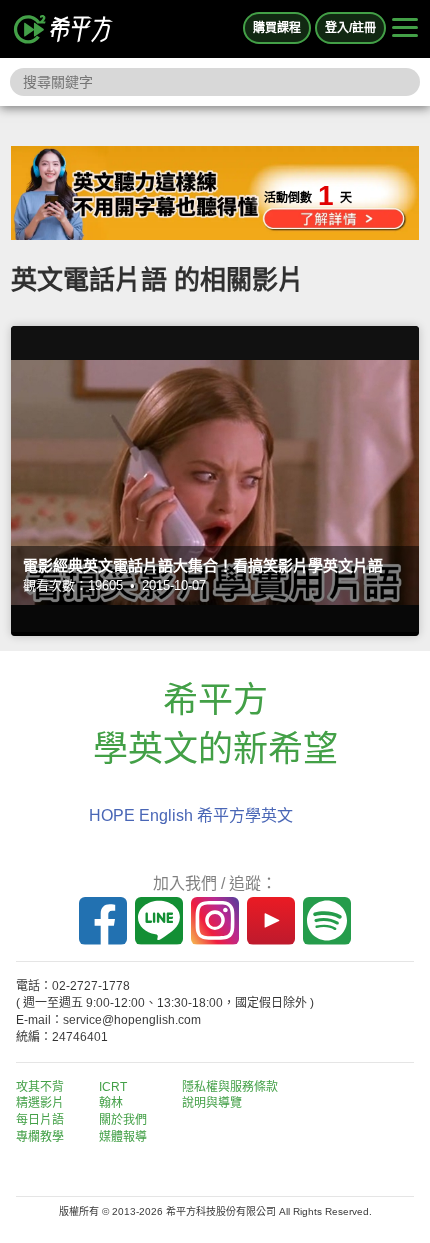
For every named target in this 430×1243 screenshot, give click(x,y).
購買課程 (277, 28)
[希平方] (64, 29)
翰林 (111, 1103)
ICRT (113, 1087)
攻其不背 (40, 1087)
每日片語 (40, 1120)
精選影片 (40, 1103)
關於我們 (123, 1120)
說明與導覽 (212, 1103)
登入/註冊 (350, 28)
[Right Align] (405, 29)
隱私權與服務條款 (230, 1087)
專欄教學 (40, 1137)
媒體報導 (123, 1137)
